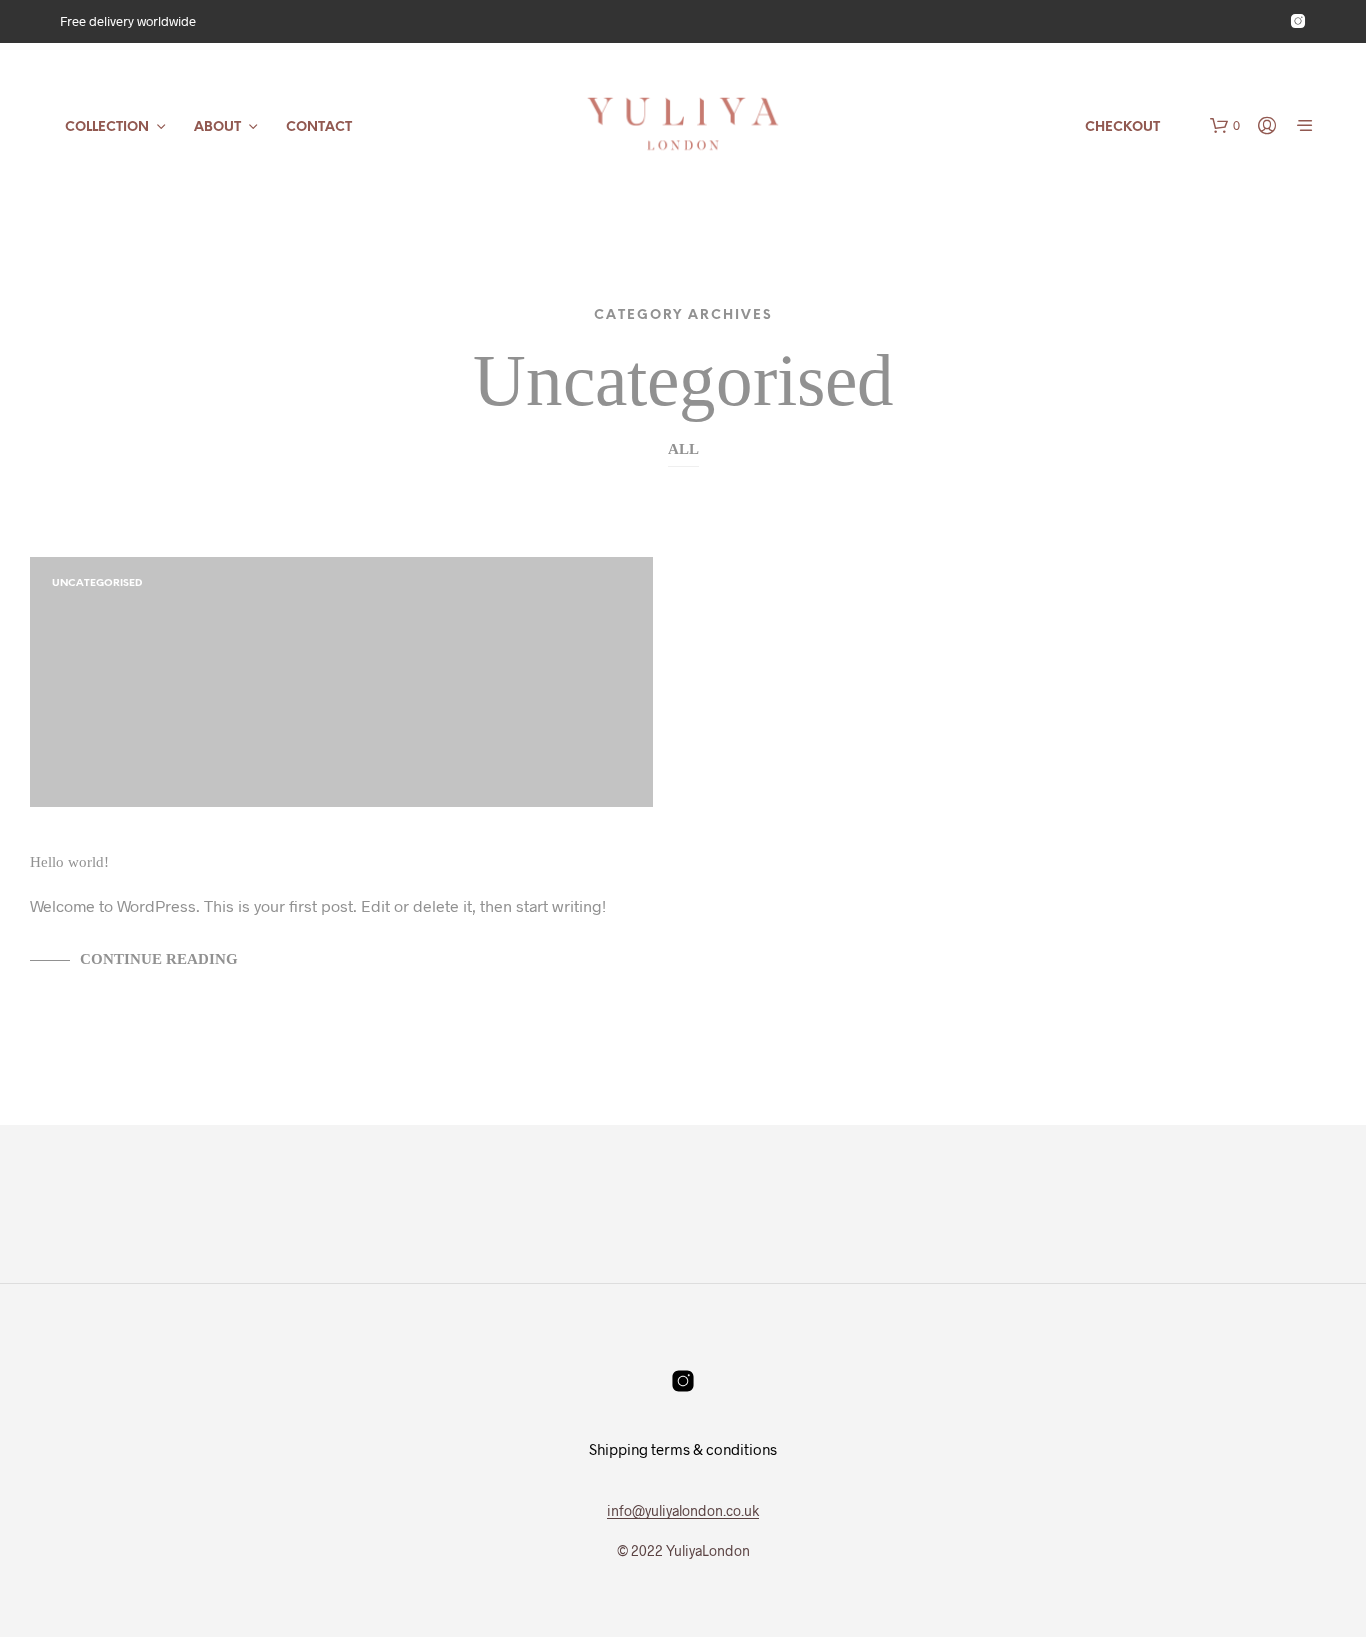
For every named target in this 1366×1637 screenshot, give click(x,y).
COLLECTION (107, 127)
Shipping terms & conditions (683, 1449)
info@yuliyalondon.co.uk (683, 1511)
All (683, 449)
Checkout (1122, 127)
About (217, 127)
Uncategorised (97, 583)
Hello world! (69, 862)
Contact (319, 127)
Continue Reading (159, 959)
